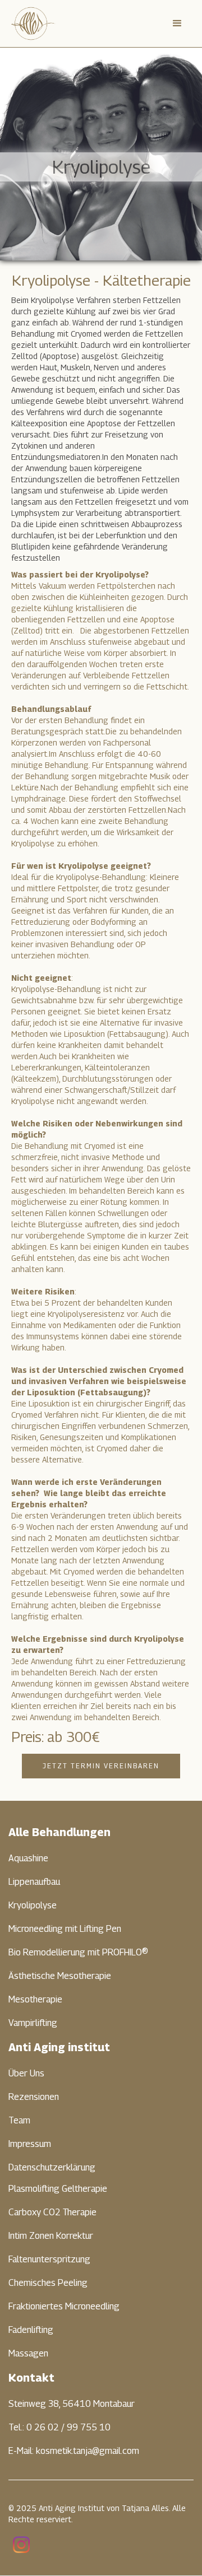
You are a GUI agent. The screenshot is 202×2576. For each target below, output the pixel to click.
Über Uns (26, 2073)
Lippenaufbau (34, 1882)
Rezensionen (34, 2097)
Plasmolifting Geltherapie (58, 2189)
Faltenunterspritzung (49, 2259)
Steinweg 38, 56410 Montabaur (72, 2404)
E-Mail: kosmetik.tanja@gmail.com (74, 2451)
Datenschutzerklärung (52, 2167)
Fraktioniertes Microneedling (64, 2306)
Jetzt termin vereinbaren (101, 1766)
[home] (33, 24)
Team (19, 2120)
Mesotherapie (35, 1999)
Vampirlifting (33, 2023)
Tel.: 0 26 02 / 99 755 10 (59, 2427)
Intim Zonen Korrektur (51, 2236)
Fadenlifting (31, 2330)
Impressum (30, 2144)
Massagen (28, 2353)
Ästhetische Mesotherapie (60, 1976)
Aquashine (28, 1858)
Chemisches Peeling (48, 2283)
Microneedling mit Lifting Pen (65, 1929)
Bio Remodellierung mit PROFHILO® (78, 1952)
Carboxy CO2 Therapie (52, 2212)
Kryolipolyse (33, 1905)
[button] (177, 24)
